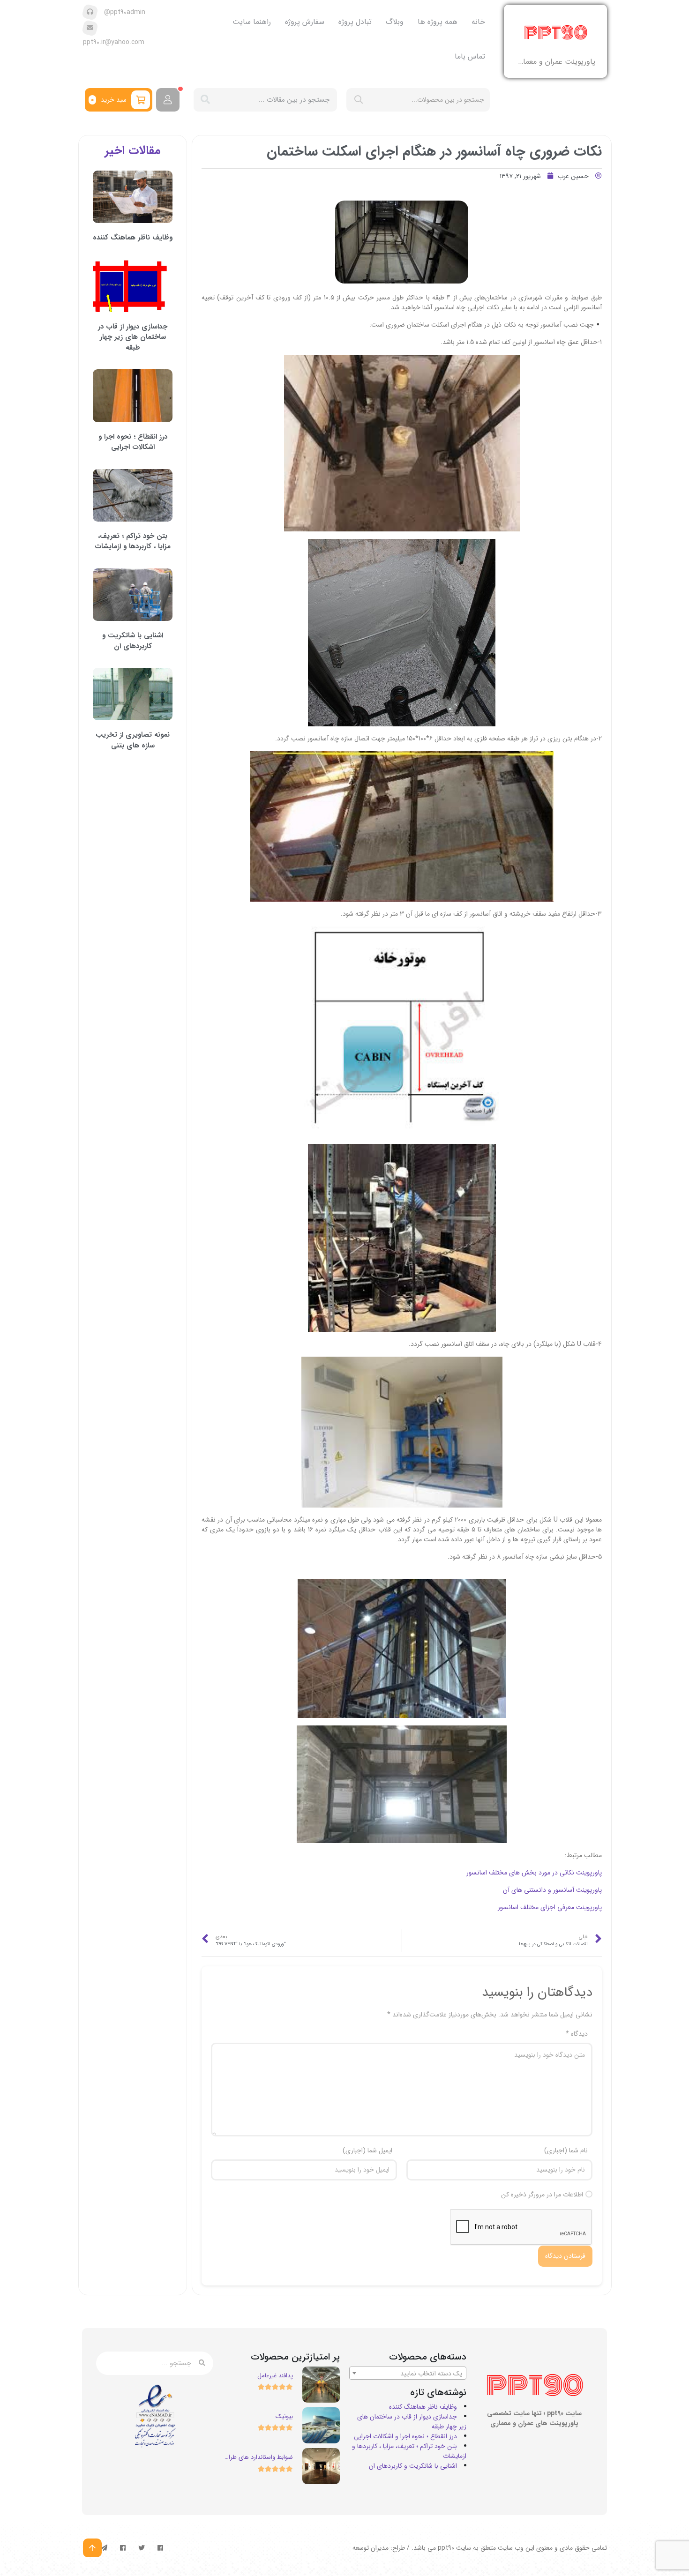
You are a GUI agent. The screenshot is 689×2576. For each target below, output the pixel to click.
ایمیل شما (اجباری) (367, 2151)
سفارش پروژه (305, 22)
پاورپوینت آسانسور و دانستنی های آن (552, 1890)
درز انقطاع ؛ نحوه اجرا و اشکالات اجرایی (133, 442)
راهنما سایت (252, 22)
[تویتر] (142, 2548)
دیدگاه (577, 2034)
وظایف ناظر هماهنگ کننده (133, 238)
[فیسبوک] (160, 2548)
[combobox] (408, 2373)
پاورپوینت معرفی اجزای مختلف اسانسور (550, 1907)
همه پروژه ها (438, 22)
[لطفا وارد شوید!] (168, 100)
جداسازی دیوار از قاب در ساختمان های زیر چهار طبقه (133, 337)
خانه (478, 22)
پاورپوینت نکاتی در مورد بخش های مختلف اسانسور (534, 1873)
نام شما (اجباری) (566, 2151)
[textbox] (408, 2374)
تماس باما (470, 56)
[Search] (205, 100)
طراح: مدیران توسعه (379, 2548)
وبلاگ (395, 22)
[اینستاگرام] (123, 2548)
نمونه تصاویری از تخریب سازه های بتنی (133, 740)
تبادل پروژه (355, 22)
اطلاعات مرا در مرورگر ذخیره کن (542, 2195)
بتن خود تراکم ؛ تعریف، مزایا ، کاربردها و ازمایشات (133, 541)
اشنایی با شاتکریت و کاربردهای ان (133, 641)
